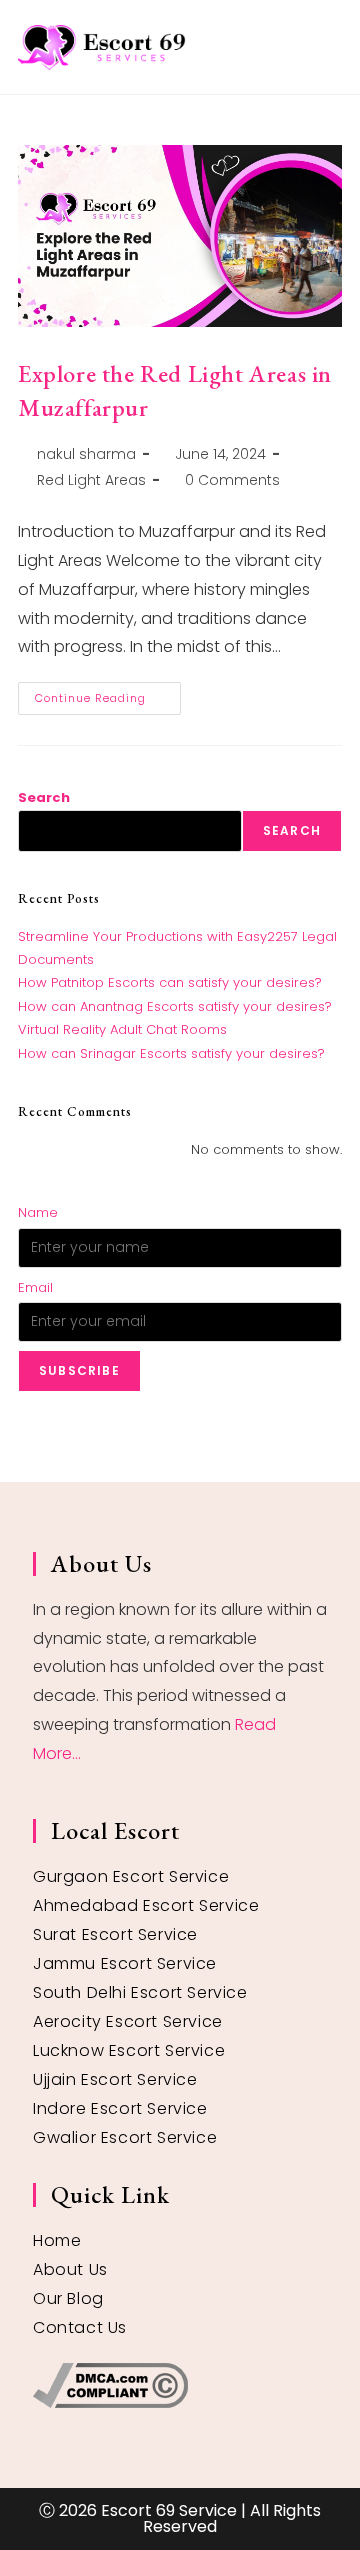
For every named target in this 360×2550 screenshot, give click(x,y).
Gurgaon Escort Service (131, 1876)
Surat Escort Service (115, 1934)
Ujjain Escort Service (115, 2079)
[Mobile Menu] (334, 46)
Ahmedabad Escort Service (146, 1905)
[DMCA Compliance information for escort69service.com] (180, 2385)
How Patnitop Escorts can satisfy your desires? (170, 982)
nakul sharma (86, 454)
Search (44, 797)
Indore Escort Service (120, 2108)
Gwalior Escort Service (125, 2137)
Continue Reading (108, 694)
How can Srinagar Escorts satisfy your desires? (171, 1053)
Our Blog (68, 2298)
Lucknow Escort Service (129, 2050)
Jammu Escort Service (125, 1963)
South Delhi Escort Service (140, 1992)
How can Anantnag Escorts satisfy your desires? (175, 1006)
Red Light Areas (91, 480)
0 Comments (232, 480)
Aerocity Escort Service (128, 2021)
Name (38, 1212)
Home (57, 2240)
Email (35, 1287)
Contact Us (80, 2327)
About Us (70, 2269)
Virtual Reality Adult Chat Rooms (122, 1029)
